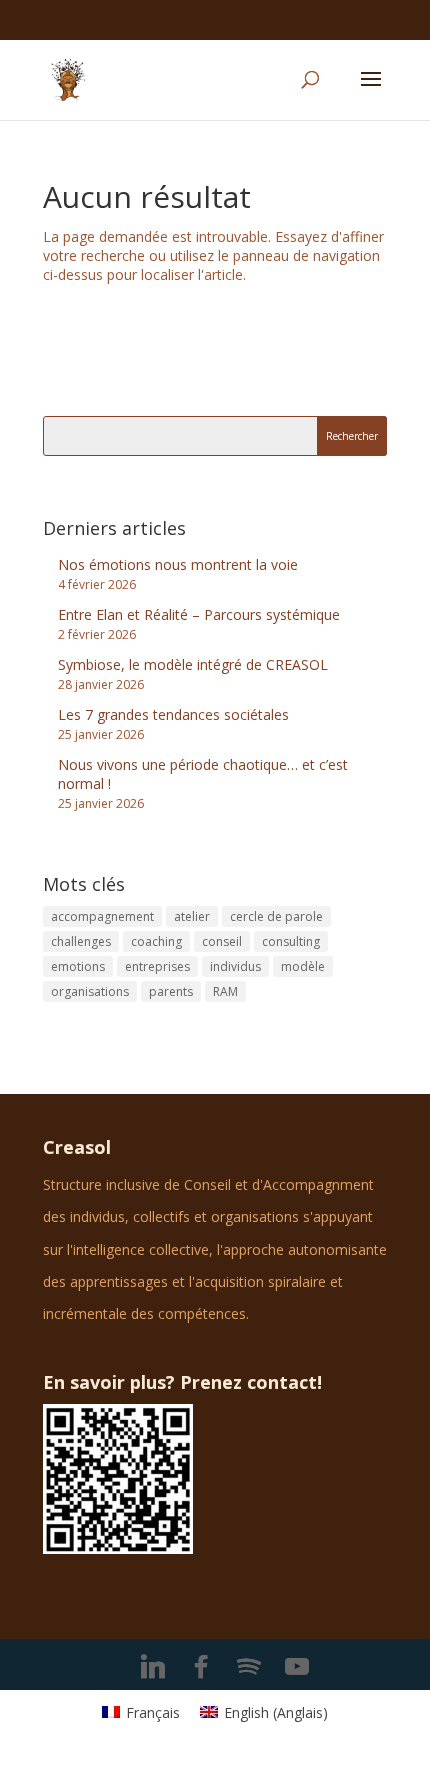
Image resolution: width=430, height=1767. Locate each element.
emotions (78, 966)
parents (171, 991)
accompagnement (102, 916)
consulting (291, 941)
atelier (192, 916)
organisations (90, 991)
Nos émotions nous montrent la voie (178, 564)
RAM (225, 991)
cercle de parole (276, 916)
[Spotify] (249, 1667)
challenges (81, 941)
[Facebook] (201, 1667)
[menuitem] (141, 1713)
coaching (156, 941)
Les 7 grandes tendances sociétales (173, 714)
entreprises (157, 966)
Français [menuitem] (153, 1712)
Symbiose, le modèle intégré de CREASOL (193, 664)
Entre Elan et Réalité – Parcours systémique (199, 614)
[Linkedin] (153, 1667)
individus (235, 966)
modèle (303, 966)
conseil (222, 941)
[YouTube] (297, 1667)
